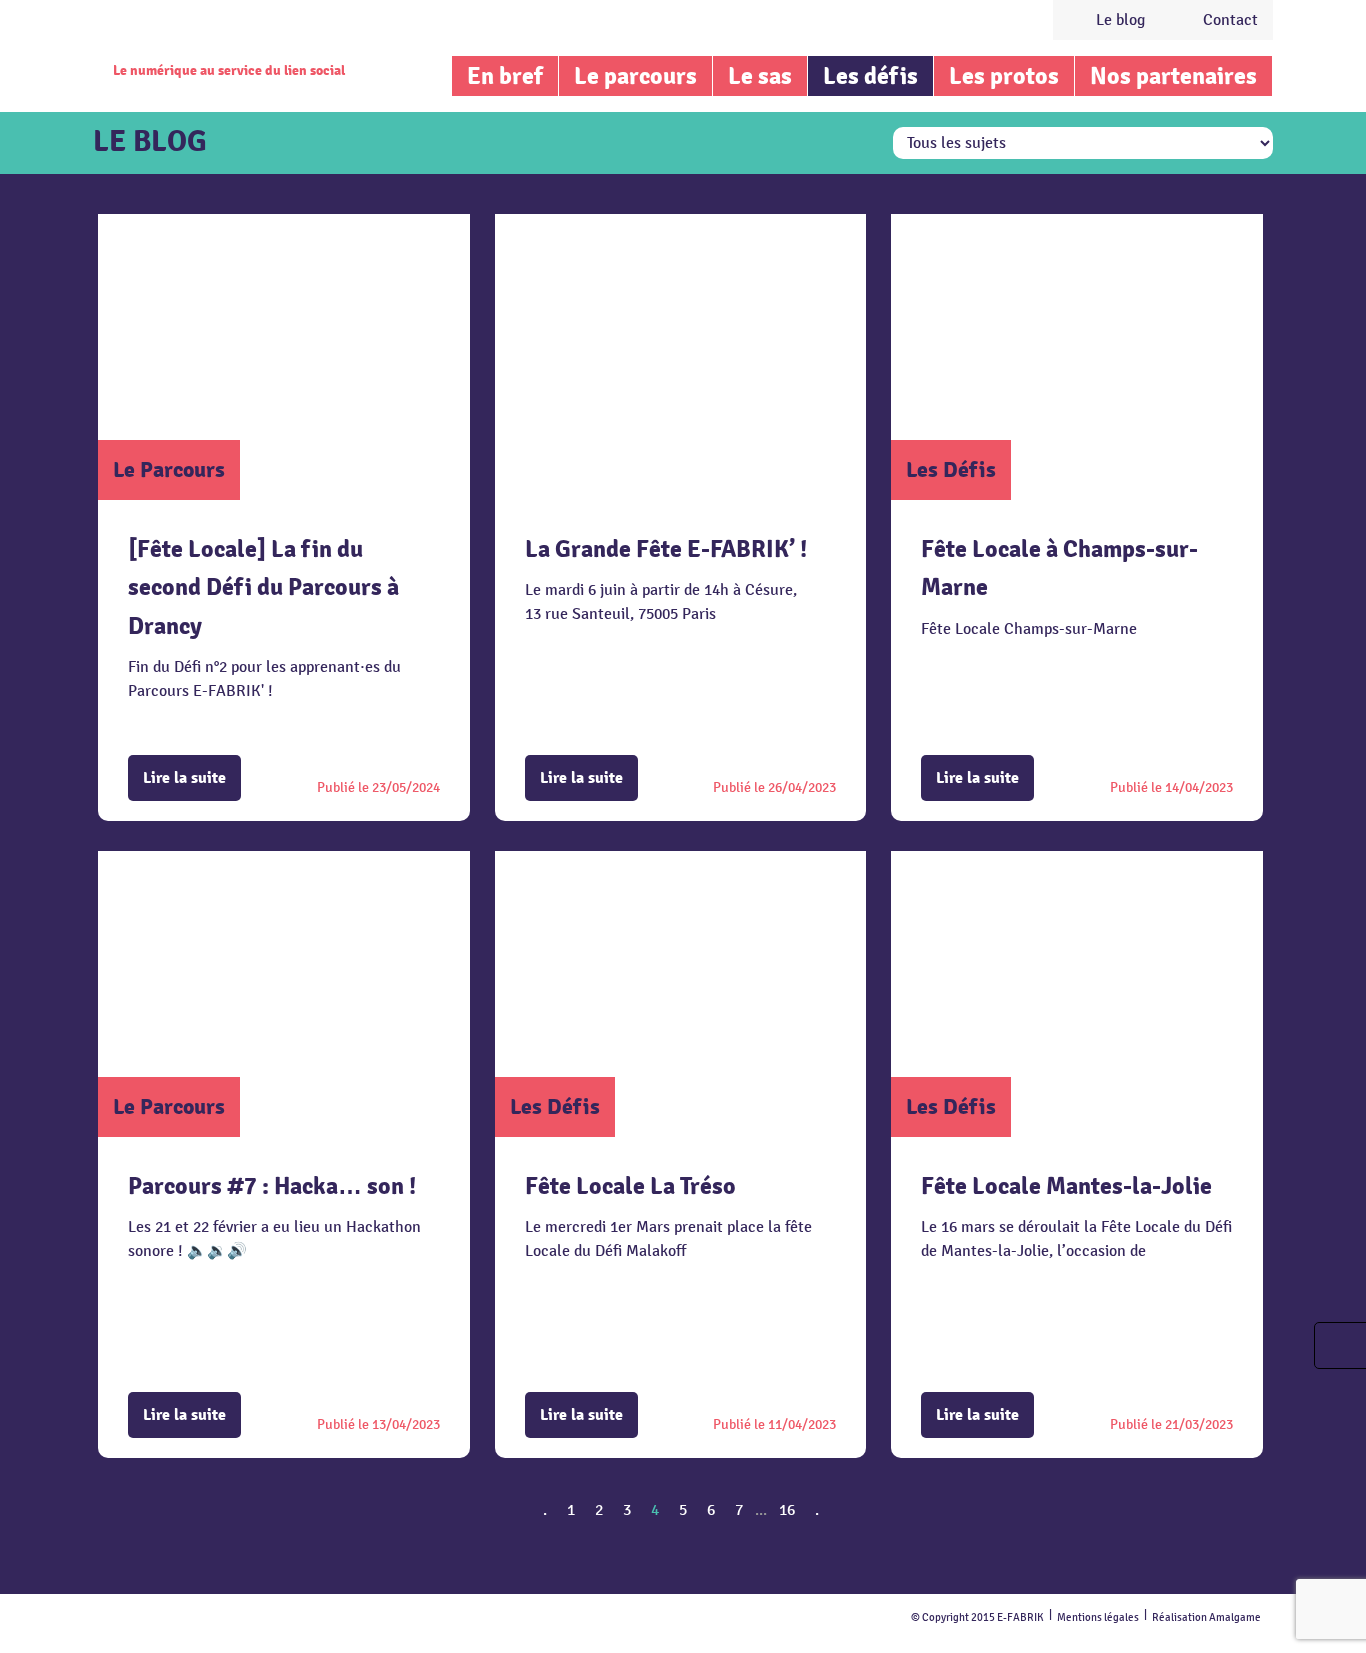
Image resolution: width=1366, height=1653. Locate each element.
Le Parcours (169, 469)
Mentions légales (1098, 1617)
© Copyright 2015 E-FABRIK (977, 1617)
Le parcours (635, 76)
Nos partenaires (1173, 76)
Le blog (1120, 20)
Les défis (870, 76)
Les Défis (951, 469)
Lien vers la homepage (225, 35)
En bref (505, 76)
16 (787, 1510)
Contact (1230, 20)
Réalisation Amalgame (1206, 1617)
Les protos (1004, 76)
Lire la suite (184, 778)
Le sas (760, 76)
